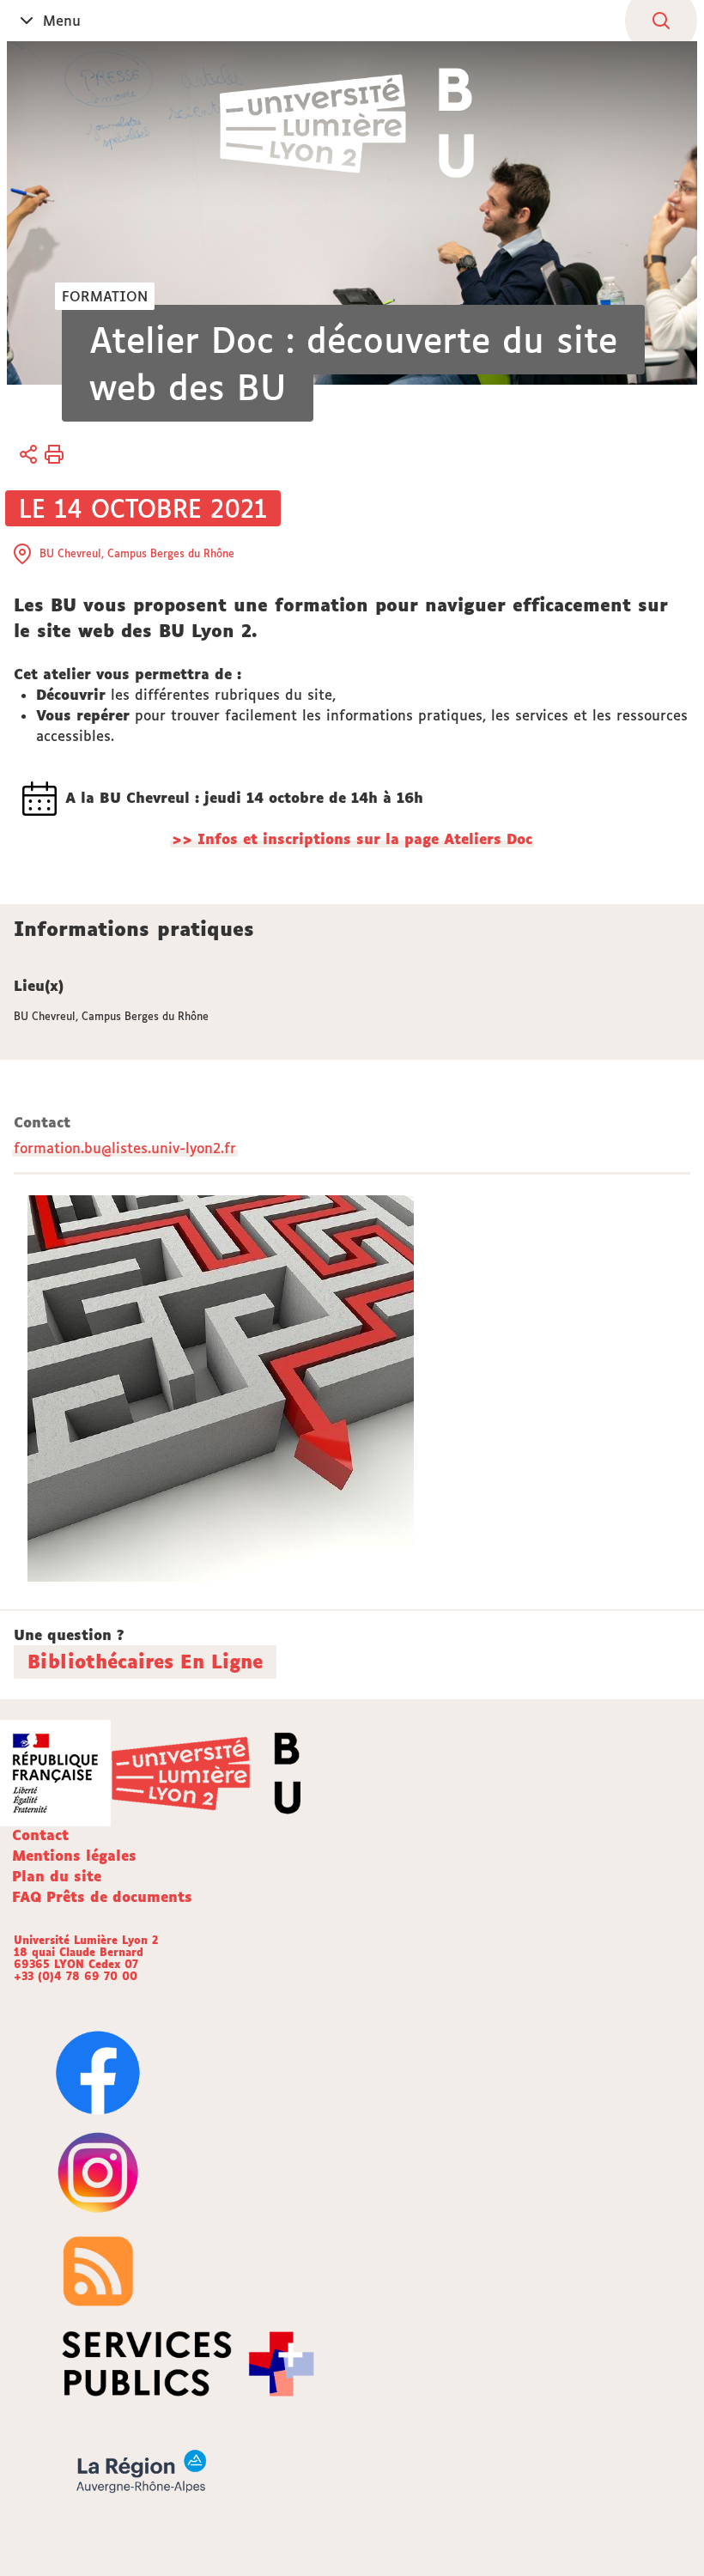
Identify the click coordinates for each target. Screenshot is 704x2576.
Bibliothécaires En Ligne (145, 1662)
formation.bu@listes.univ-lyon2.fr (125, 1148)
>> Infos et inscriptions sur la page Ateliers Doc (352, 839)
